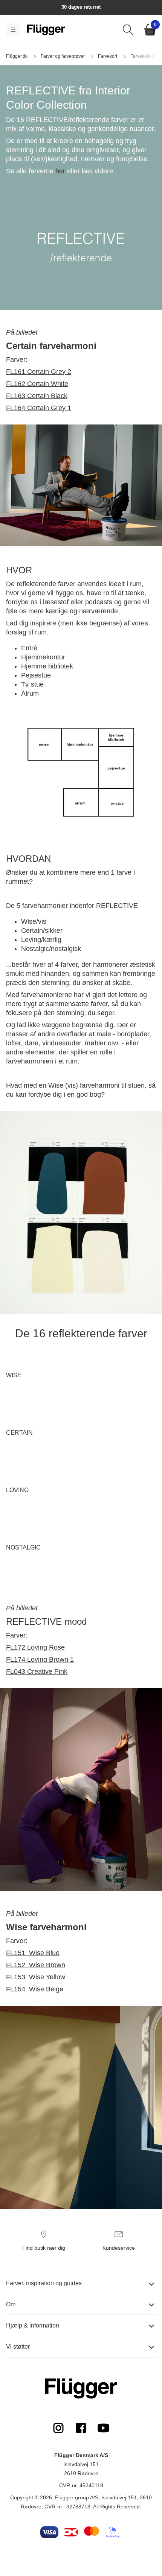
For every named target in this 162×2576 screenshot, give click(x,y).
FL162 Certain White (37, 384)
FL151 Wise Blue (33, 1953)
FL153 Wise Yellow (36, 1977)
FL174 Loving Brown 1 (40, 1659)
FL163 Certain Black (37, 396)
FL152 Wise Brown (36, 1965)
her (60, 171)
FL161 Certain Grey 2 (39, 372)
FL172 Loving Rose (35, 1647)
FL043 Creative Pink (37, 1672)
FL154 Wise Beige (35, 1989)
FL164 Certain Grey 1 (39, 408)
